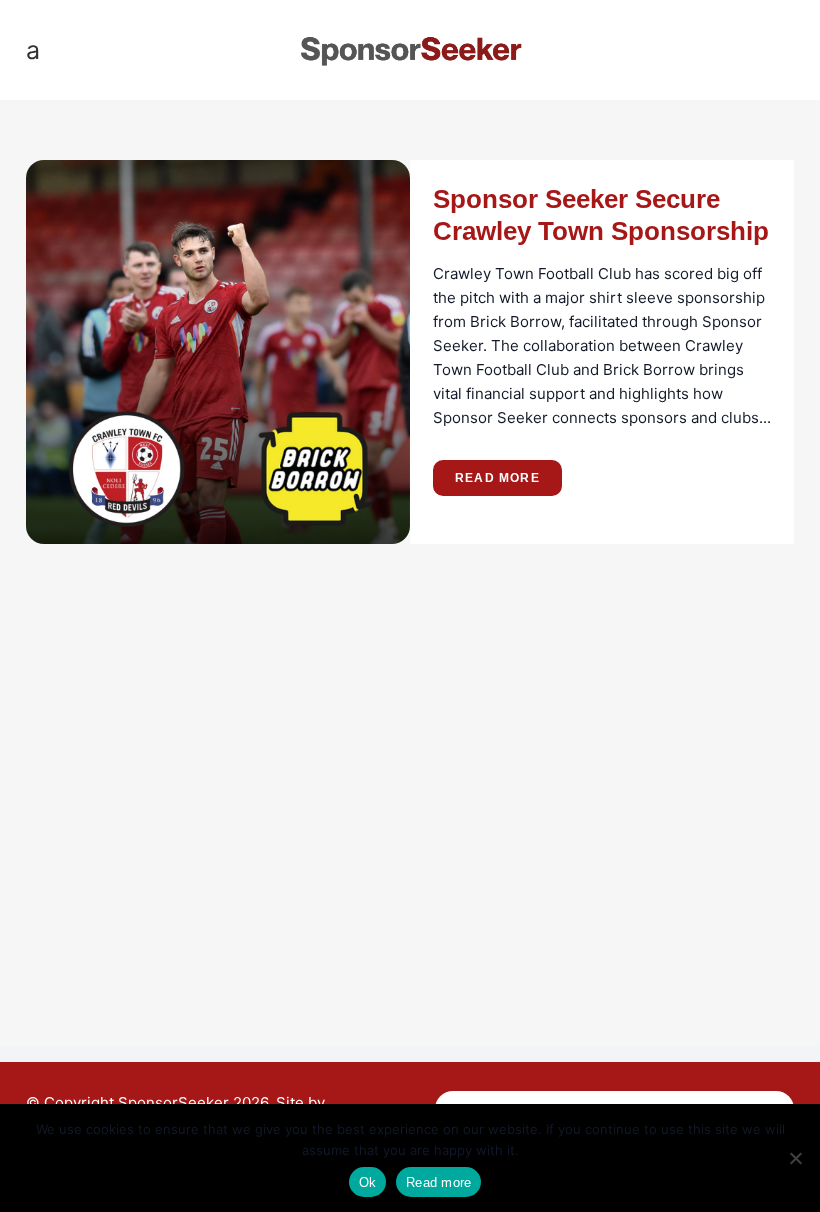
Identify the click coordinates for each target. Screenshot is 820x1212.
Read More (497, 478)
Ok (368, 1182)
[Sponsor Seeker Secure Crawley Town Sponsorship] (218, 352)
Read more (438, 1182)
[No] (795, 1158)
